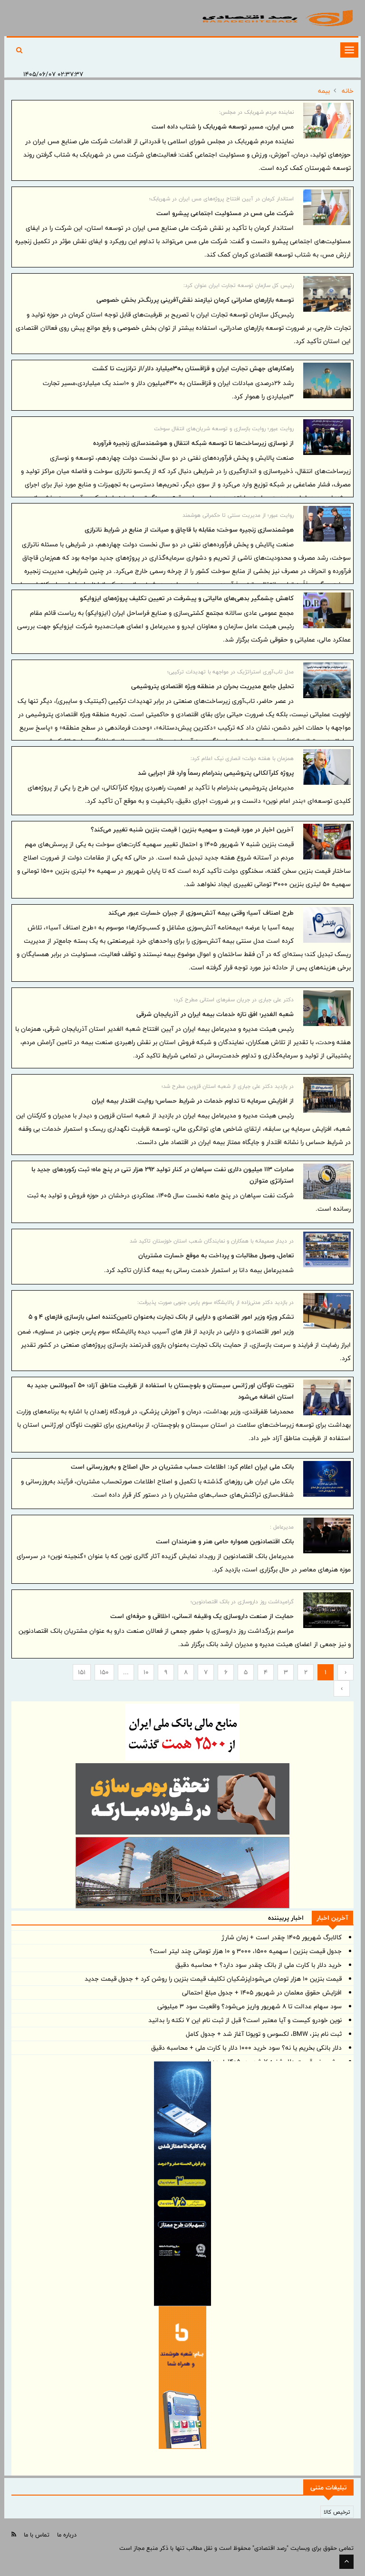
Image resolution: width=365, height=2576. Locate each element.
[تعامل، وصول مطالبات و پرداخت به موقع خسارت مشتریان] (327, 1249)
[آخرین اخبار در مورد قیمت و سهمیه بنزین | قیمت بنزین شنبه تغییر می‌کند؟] (327, 842)
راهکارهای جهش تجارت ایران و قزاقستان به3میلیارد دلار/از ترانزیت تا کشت (193, 368)
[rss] (14, 2534)
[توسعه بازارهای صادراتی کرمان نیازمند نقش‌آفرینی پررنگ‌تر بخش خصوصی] (327, 294)
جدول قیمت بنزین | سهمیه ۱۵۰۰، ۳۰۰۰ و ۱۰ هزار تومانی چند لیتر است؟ (246, 1951)
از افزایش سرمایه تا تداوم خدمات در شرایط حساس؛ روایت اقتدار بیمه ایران (193, 1101)
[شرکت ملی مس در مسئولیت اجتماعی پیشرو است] (327, 207)
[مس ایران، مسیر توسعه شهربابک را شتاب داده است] (327, 121)
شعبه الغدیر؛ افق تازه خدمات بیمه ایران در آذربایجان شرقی (215, 1014)
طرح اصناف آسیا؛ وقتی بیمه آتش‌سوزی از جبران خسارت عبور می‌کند (201, 913)
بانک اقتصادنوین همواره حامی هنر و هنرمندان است (225, 1541)
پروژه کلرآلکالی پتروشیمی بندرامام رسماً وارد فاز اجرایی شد (216, 773)
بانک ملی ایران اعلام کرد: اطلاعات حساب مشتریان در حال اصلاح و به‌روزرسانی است (182, 1467)
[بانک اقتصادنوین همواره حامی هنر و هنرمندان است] (327, 1535)
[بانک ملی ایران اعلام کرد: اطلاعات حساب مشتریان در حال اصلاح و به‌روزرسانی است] (327, 1479)
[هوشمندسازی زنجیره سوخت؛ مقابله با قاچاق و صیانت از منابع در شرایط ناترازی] (327, 524)
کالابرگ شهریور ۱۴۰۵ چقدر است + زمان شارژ (282, 1937)
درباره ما (67, 2535)
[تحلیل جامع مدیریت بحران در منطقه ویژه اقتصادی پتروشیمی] (327, 680)
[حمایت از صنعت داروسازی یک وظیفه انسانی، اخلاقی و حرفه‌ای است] (327, 1610)
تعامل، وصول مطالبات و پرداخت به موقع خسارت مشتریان (216, 1255)
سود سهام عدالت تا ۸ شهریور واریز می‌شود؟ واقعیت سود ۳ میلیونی (250, 2006)
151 (82, 1672)
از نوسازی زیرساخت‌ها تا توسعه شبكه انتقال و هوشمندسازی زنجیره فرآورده (193, 443)
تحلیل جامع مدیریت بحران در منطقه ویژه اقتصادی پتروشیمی (212, 686)
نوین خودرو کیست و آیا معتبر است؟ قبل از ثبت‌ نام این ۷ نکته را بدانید (245, 2020)
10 (146, 1672)
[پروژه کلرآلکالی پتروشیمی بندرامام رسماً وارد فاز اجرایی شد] (327, 767)
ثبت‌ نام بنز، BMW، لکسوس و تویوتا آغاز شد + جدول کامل (264, 2034)
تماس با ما (37, 2535)
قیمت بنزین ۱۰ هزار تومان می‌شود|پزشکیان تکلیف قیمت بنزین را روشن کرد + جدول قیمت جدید (213, 1979)
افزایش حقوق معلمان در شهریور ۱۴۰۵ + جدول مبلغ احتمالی (262, 1993)
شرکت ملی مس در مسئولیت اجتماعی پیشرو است (225, 213)
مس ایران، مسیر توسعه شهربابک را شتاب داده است (223, 127)
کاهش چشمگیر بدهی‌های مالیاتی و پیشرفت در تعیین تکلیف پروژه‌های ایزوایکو (187, 598)
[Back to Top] (346, 2562)
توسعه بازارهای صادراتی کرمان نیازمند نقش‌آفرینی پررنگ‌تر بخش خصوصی (195, 300)
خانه (348, 91)
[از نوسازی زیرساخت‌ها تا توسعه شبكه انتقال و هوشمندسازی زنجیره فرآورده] (327, 437)
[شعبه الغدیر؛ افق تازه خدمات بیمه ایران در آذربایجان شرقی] (327, 1008)
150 (104, 1672)
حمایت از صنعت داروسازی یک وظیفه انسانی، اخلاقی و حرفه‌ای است (202, 1616)
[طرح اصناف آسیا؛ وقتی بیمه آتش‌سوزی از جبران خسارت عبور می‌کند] (327, 925)
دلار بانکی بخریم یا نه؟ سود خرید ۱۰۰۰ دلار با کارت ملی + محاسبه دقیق (246, 2048)
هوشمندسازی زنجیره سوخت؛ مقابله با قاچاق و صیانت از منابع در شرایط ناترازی (189, 530)
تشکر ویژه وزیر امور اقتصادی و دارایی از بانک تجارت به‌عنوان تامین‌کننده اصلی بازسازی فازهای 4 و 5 (161, 1317)
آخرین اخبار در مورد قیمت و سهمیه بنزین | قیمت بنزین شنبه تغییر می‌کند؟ (192, 829)
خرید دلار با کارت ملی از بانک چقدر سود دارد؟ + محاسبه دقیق (259, 1965)
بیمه (324, 91)
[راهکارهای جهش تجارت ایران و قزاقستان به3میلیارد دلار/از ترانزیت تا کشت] (327, 380)
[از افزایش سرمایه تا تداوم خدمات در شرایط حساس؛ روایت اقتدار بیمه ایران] (327, 1095)
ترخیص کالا (337, 2512)
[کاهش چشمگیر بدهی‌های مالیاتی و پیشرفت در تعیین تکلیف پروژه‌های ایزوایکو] (327, 610)
